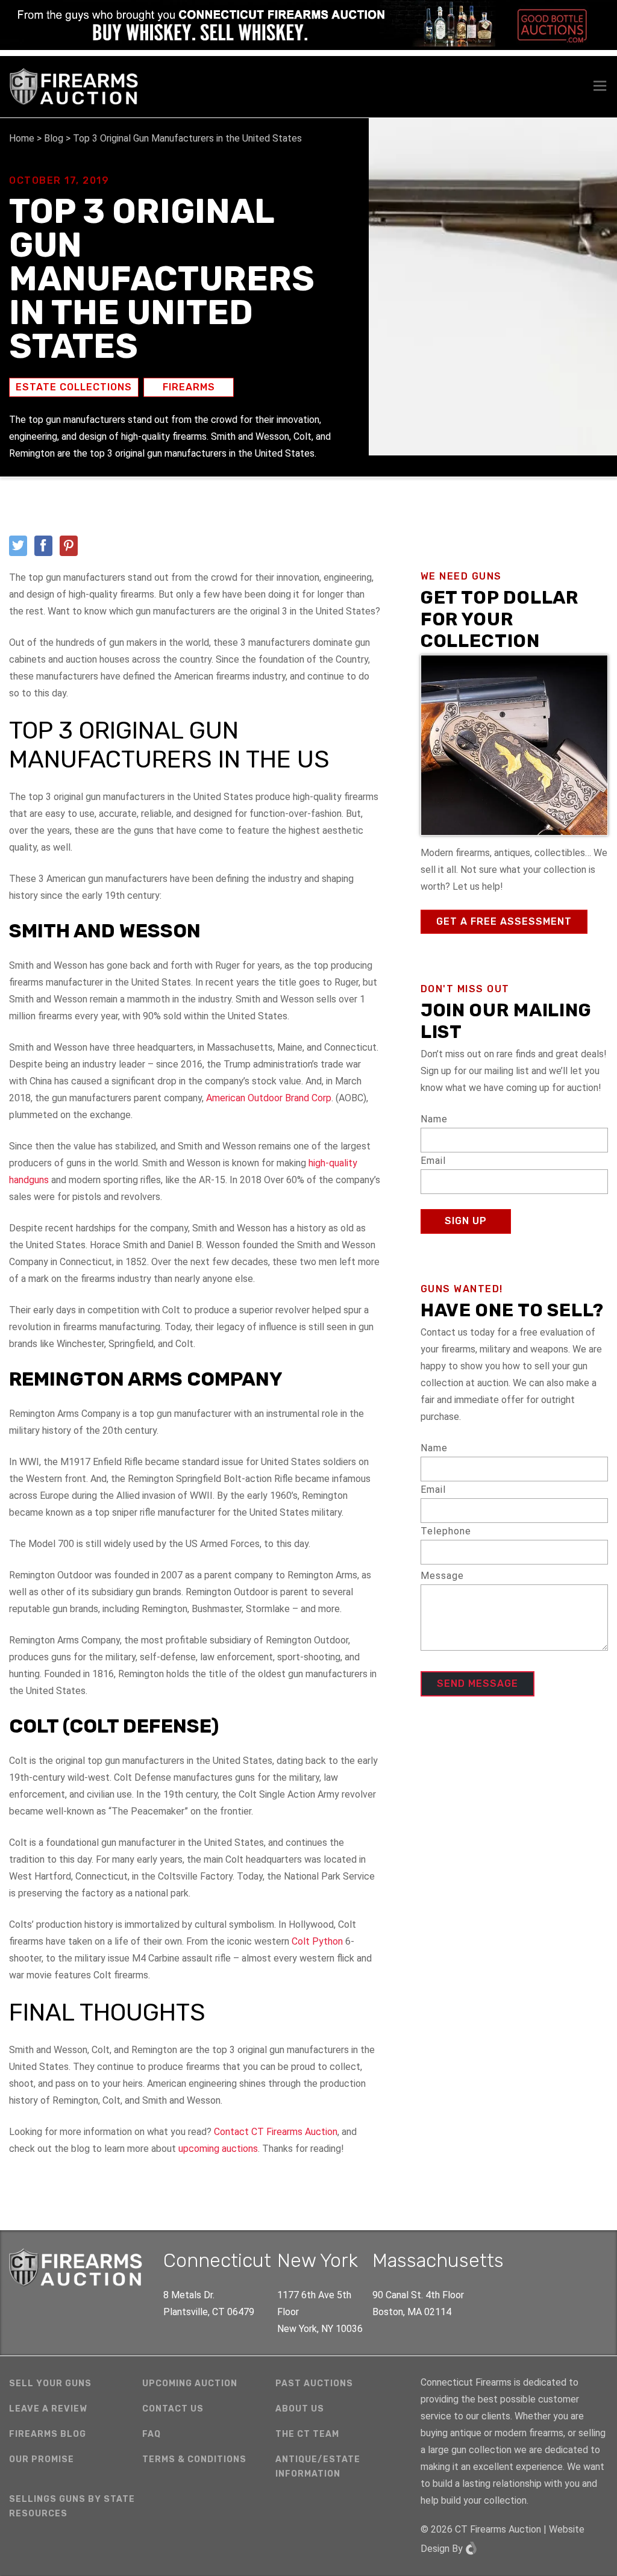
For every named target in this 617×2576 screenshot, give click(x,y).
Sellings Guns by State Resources (72, 2506)
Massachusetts (438, 2260)
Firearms (189, 387)
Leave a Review (48, 2409)
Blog (54, 138)
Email (433, 1161)
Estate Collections (74, 387)
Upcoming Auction (190, 2384)
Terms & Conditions (194, 2459)
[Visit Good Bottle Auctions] (308, 25)
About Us (300, 2409)
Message (442, 1576)
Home (22, 138)
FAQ (152, 2434)
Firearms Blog (48, 2434)
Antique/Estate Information (318, 2467)
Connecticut (217, 2260)
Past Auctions (314, 2384)
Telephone (446, 1531)
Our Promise (42, 2459)
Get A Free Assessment (504, 921)
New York (318, 2260)
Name (434, 1119)
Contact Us (173, 2409)
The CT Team (307, 2434)
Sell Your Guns (50, 2384)
